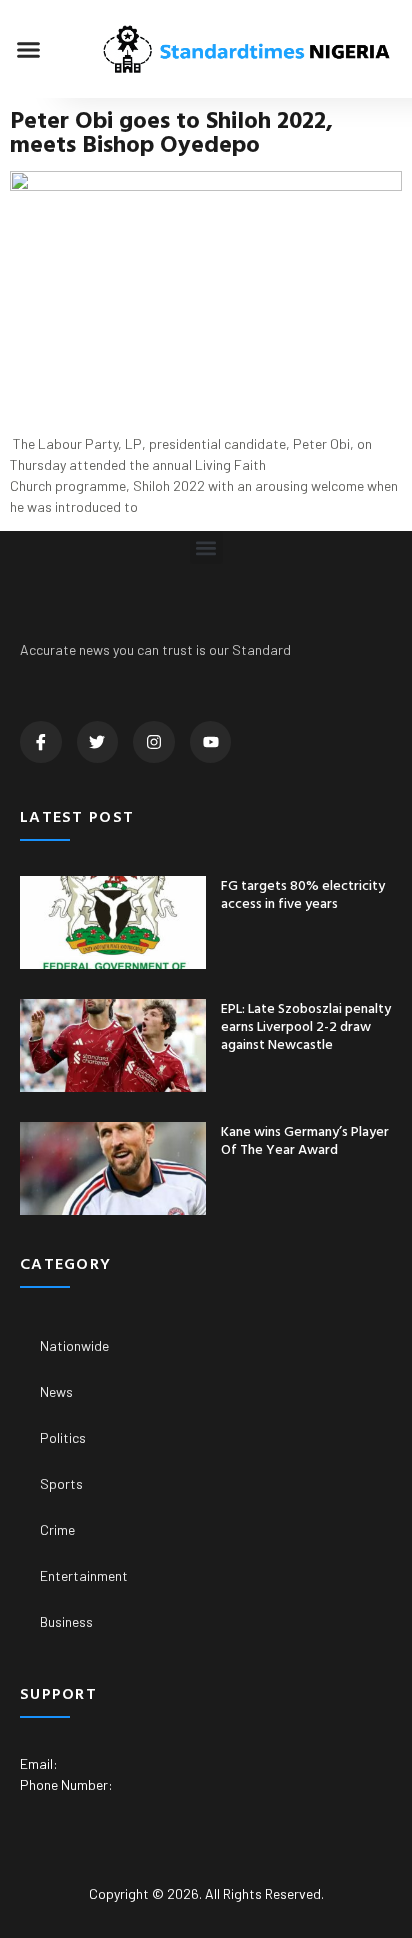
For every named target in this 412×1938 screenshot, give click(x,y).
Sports (61, 1483)
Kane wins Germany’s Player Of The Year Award (305, 1139)
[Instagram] (154, 742)
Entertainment (84, 1575)
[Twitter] (98, 742)
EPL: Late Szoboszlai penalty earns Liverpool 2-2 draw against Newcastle (306, 1025)
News (56, 1391)
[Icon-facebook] (41, 742)
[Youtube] (211, 742)
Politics (63, 1437)
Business (66, 1621)
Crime (57, 1529)
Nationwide (74, 1345)
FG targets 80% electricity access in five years (303, 893)
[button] (29, 49)
